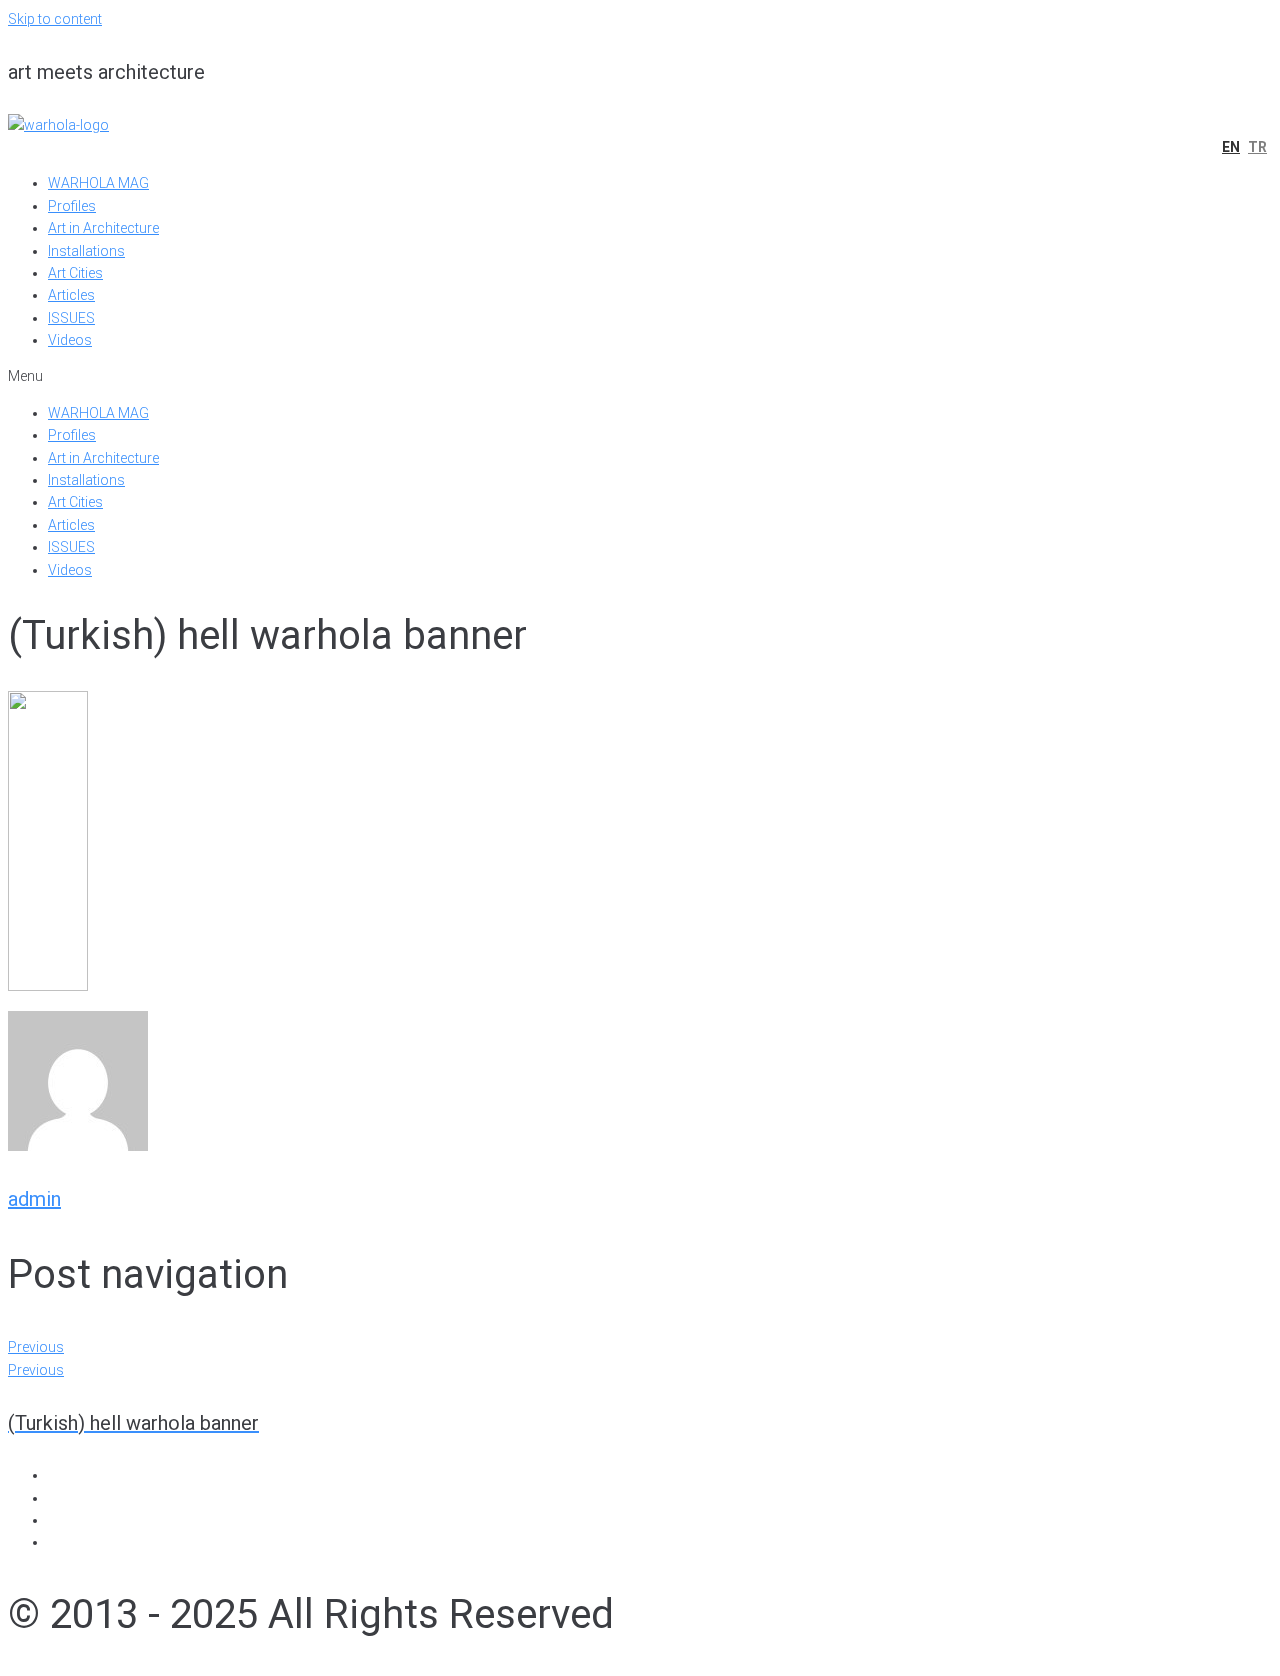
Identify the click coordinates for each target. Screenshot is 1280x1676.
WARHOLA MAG (98, 183)
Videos (70, 340)
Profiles (72, 206)
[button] (640, 376)
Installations (86, 251)
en (1231, 147)
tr (1257, 147)
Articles (71, 295)
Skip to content (55, 19)
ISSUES (71, 318)
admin (34, 1199)
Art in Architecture (103, 228)
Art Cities (75, 273)
